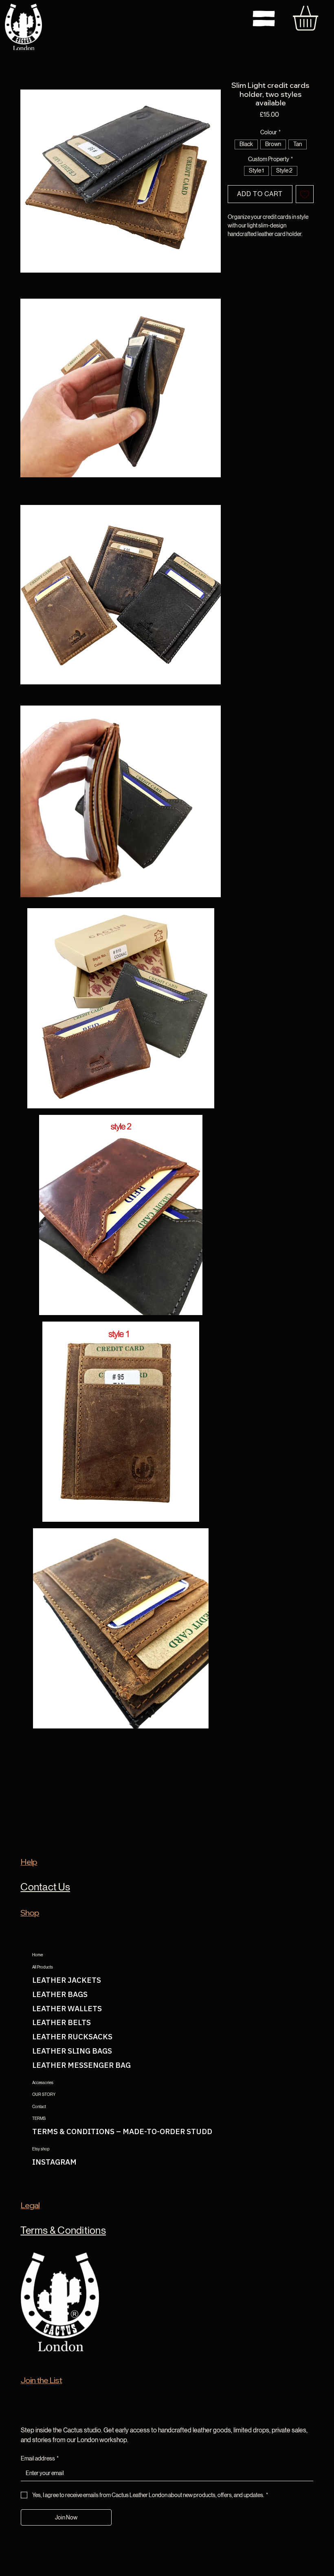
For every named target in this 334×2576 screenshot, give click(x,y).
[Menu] (264, 19)
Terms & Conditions (63, 2230)
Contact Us (45, 1887)
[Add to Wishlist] (305, 194)
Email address (40, 2458)
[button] (121, 181)
